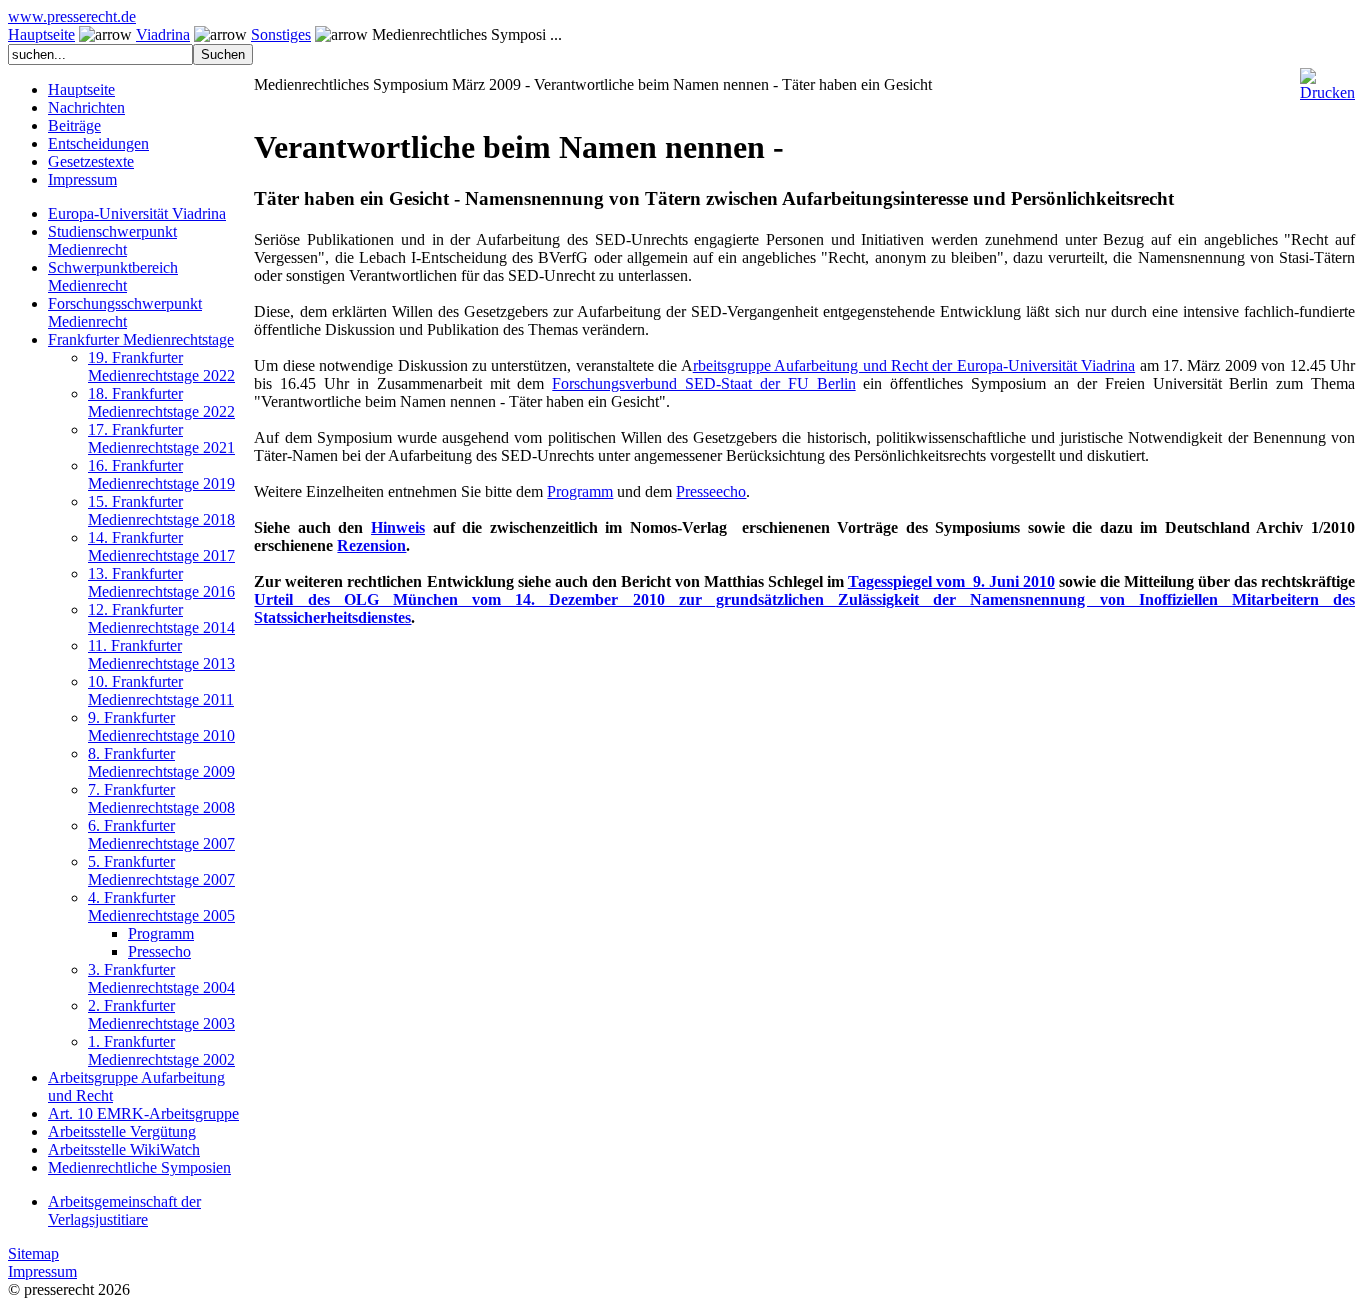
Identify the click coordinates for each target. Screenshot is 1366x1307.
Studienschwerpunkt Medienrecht (112, 240)
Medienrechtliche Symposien (139, 1167)
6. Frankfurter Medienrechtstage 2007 (161, 834)
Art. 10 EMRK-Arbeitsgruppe (143, 1113)
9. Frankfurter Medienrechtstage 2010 (161, 726)
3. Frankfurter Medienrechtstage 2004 (161, 978)
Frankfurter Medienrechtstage (141, 339)
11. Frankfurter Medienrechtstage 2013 (161, 654)
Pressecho (159, 951)
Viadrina (163, 34)
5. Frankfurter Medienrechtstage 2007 (161, 870)
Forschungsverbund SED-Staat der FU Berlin (703, 383)
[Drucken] (1327, 76)
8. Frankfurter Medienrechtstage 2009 (161, 762)
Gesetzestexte (91, 161)
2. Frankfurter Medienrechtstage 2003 (161, 1014)
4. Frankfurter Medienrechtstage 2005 (161, 906)
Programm (161, 933)
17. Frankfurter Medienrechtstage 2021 (161, 438)
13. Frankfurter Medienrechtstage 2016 (161, 582)
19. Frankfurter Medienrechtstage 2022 (161, 366)
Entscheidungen (98, 143)
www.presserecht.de (72, 16)
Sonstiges (281, 34)
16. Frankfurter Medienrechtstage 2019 (161, 474)
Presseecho (711, 491)
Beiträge (74, 125)
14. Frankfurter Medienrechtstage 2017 (161, 546)
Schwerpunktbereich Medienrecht (113, 276)
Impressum (82, 179)
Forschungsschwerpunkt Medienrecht (125, 312)
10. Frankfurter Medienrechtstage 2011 (161, 690)
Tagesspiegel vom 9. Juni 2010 (951, 581)
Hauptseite (41, 34)
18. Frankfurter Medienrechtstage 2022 (161, 402)
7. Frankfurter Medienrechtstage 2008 (161, 798)
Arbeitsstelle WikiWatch (124, 1149)
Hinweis (398, 527)
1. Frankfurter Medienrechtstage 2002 (161, 1050)
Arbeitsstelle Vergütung (122, 1131)
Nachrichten (86, 107)
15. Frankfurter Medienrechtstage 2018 (161, 510)
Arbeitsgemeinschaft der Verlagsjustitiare (124, 1210)
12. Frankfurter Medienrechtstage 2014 (161, 618)
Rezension (371, 545)
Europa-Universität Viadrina (137, 213)
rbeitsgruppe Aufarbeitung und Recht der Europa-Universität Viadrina (914, 365)
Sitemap (33, 1253)
